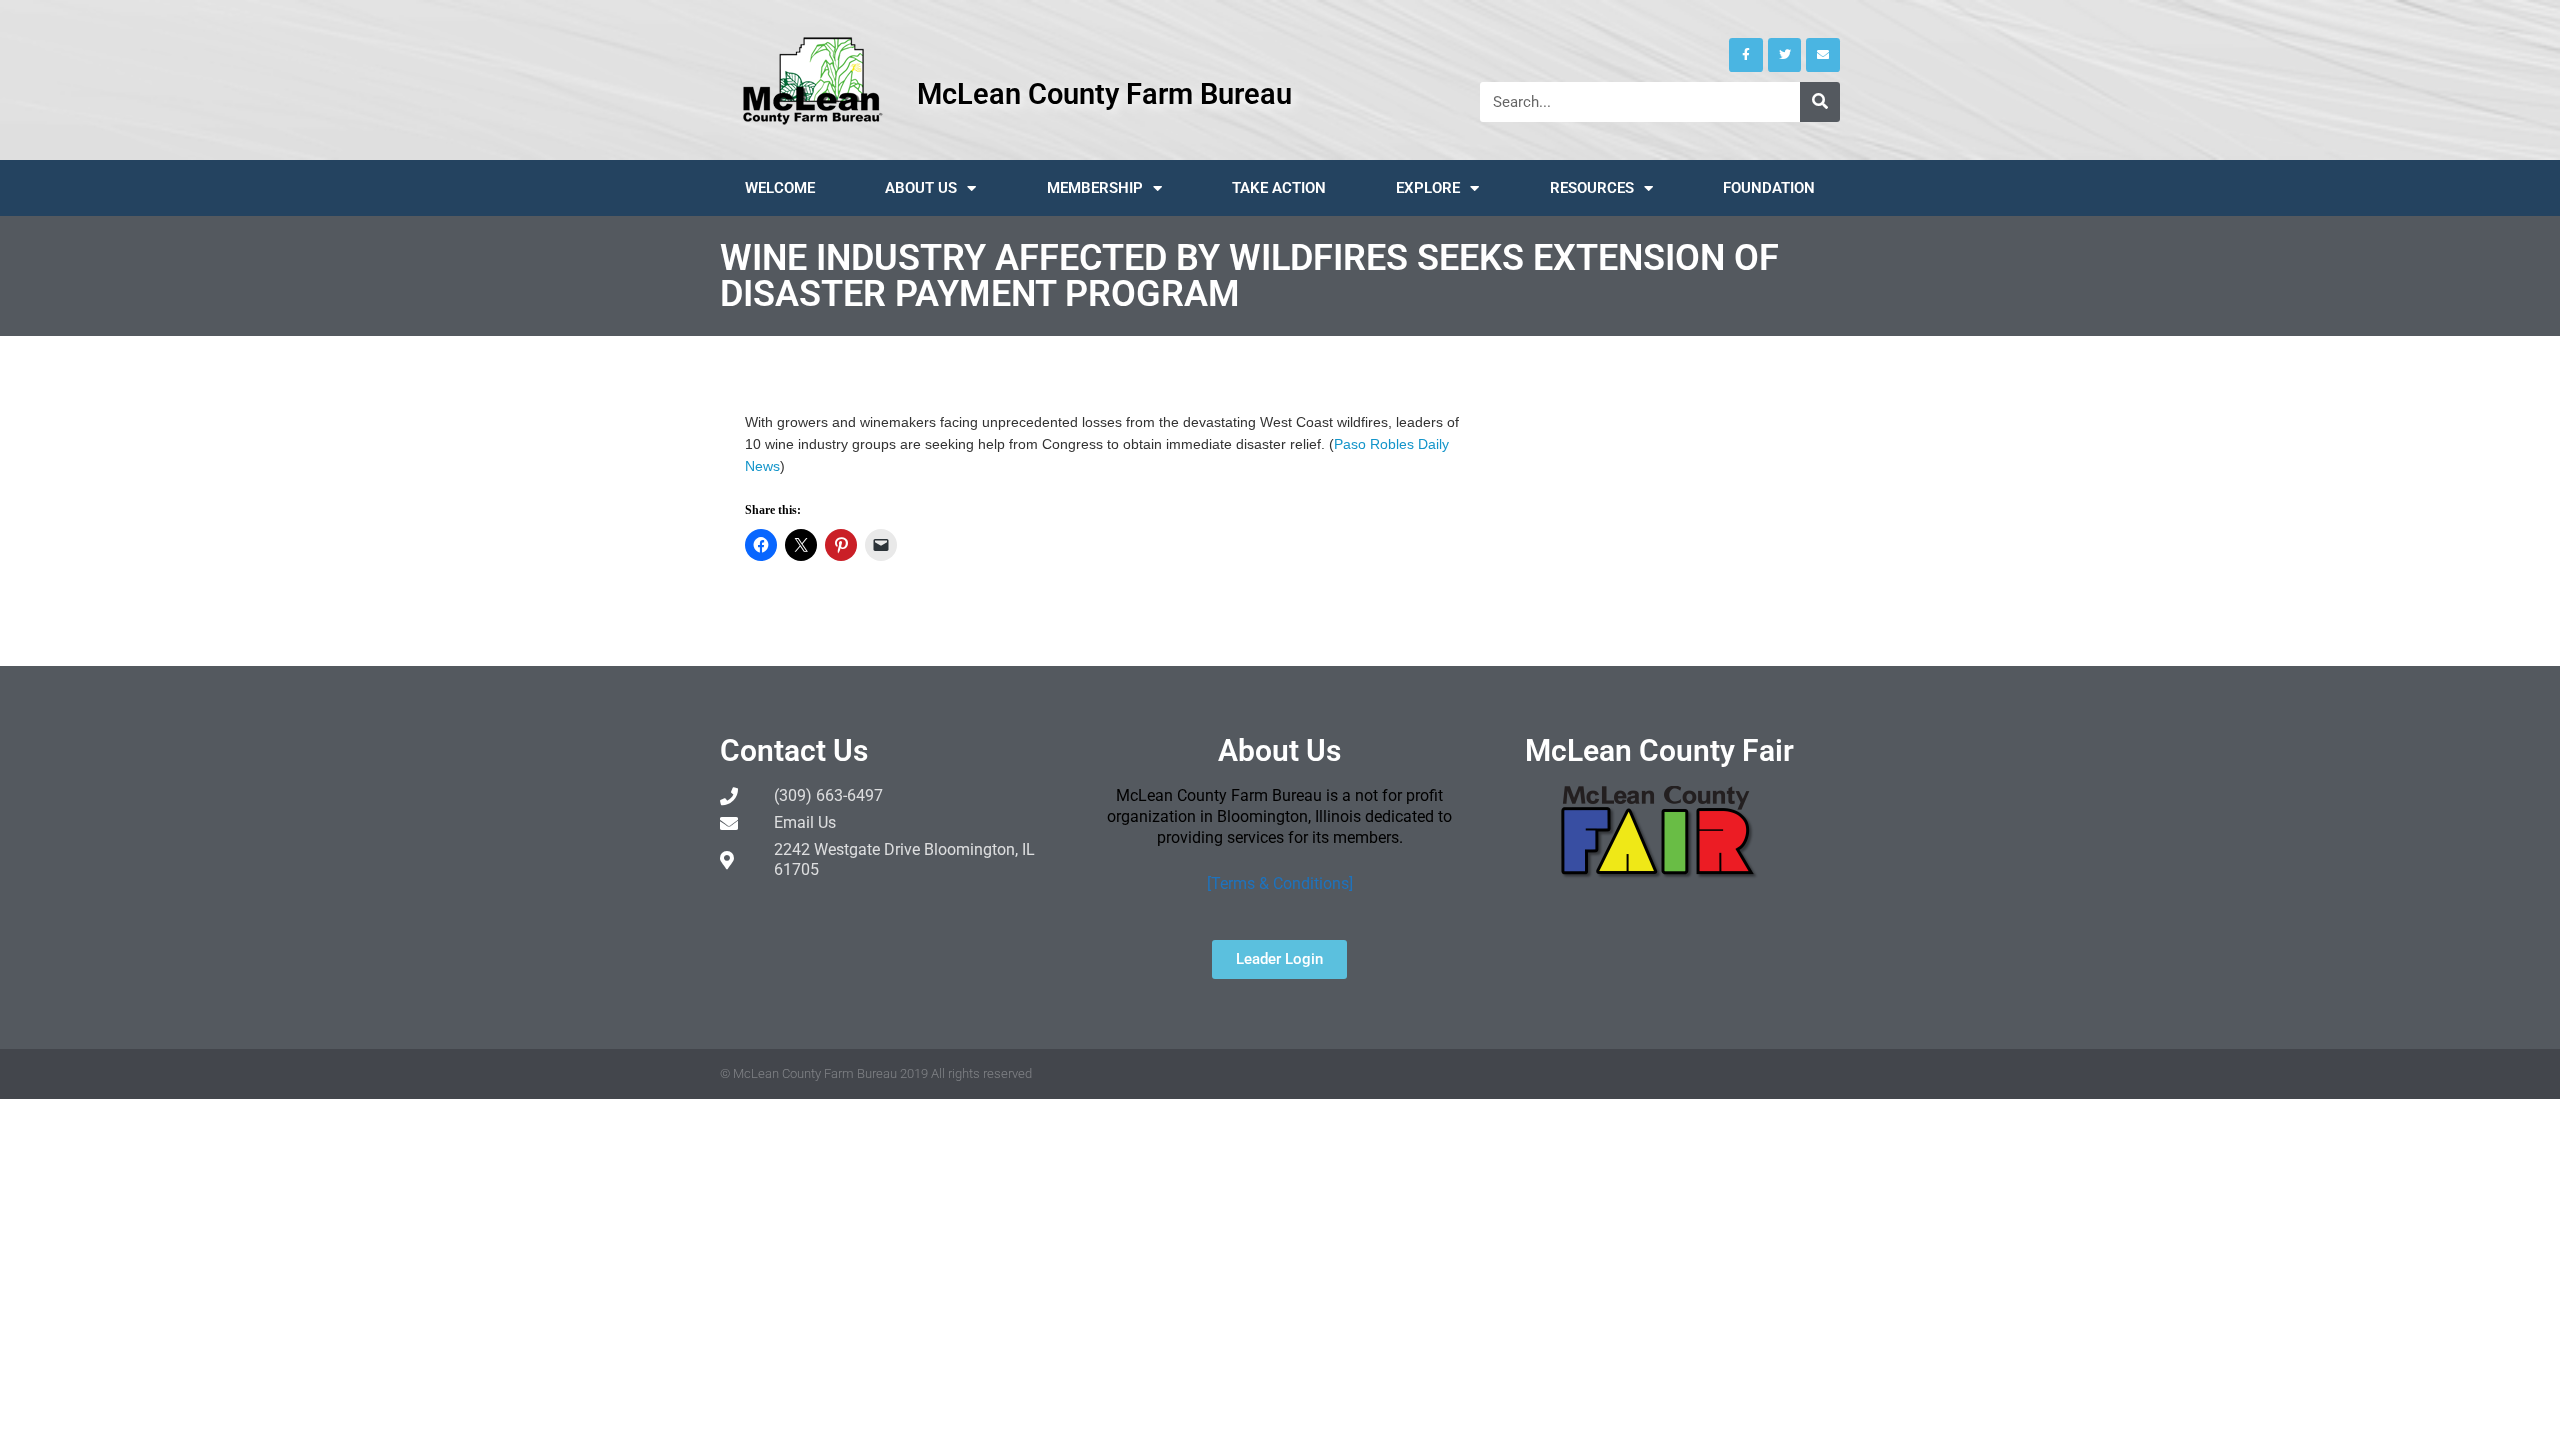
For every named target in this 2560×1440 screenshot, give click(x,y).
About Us (921, 188)
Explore (1428, 188)
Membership (1095, 188)
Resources (1592, 188)
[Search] (1820, 102)
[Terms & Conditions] (1280, 883)
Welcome (780, 188)
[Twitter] (1785, 55)
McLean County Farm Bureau (1104, 94)
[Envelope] (1823, 55)
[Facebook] (1746, 55)
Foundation (1769, 188)
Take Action (1279, 188)
